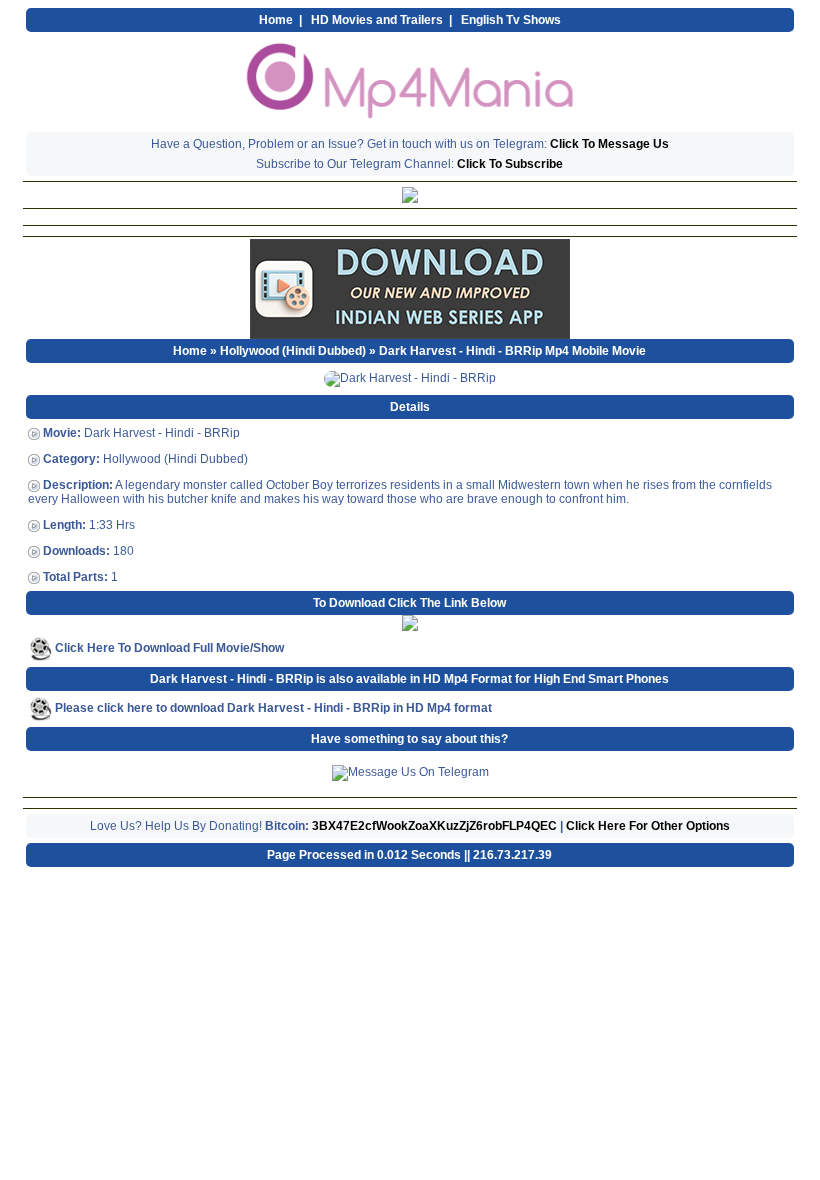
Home (276, 20)
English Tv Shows (511, 20)
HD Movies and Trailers (377, 20)
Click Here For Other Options (648, 826)
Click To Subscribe (510, 164)
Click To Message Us (609, 144)
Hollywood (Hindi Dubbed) (293, 351)
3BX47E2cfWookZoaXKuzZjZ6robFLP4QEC (434, 826)
